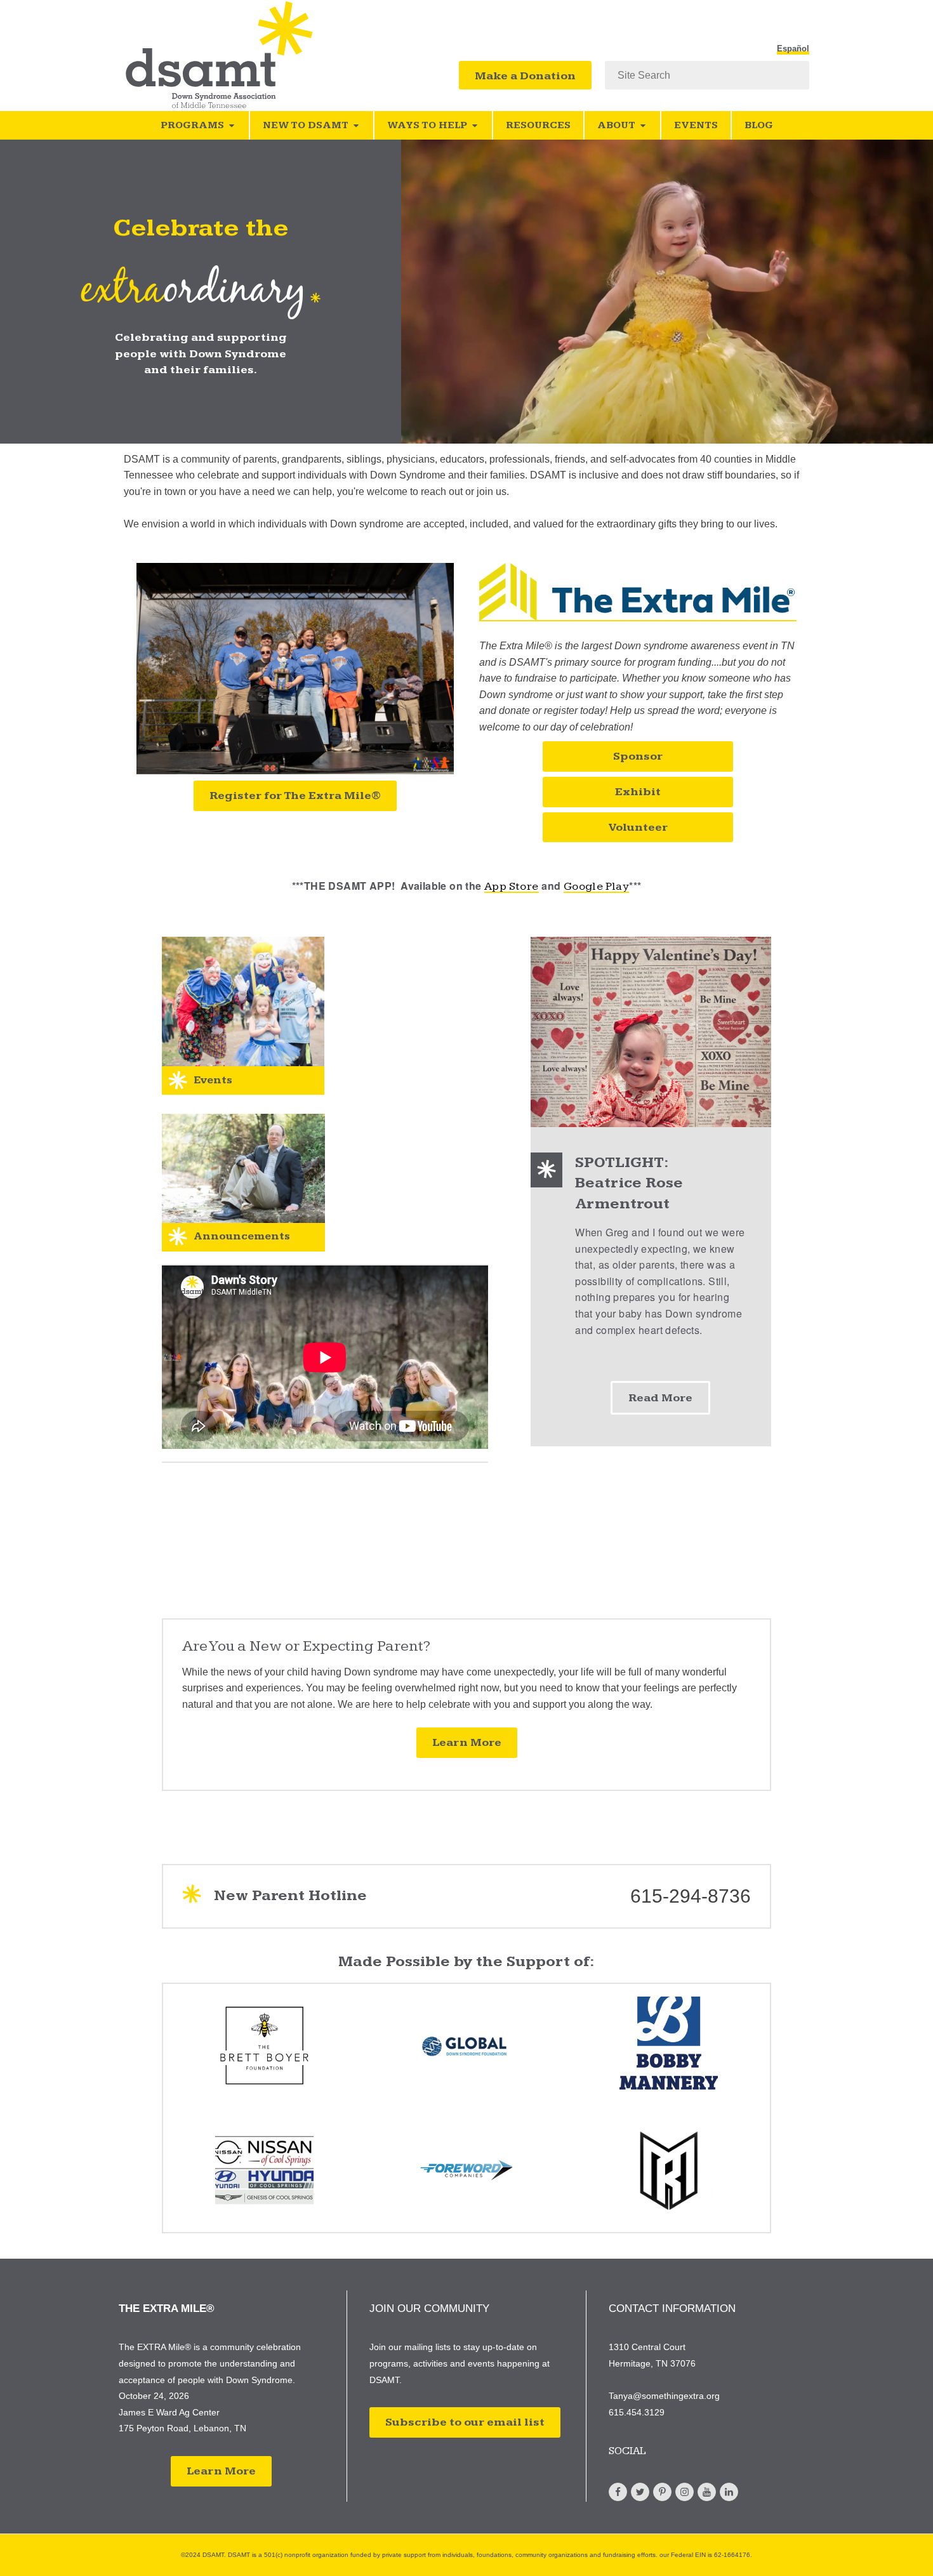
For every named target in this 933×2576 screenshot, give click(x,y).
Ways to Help (427, 125)
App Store (512, 886)
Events (696, 125)
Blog (759, 125)
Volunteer (638, 827)
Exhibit (638, 792)
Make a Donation (525, 76)
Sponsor (638, 756)
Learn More (467, 1742)
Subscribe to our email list (465, 2422)
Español (793, 49)
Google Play (596, 886)
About (616, 125)
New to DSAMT (306, 125)
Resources (538, 125)
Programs (192, 125)
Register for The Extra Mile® (295, 796)
